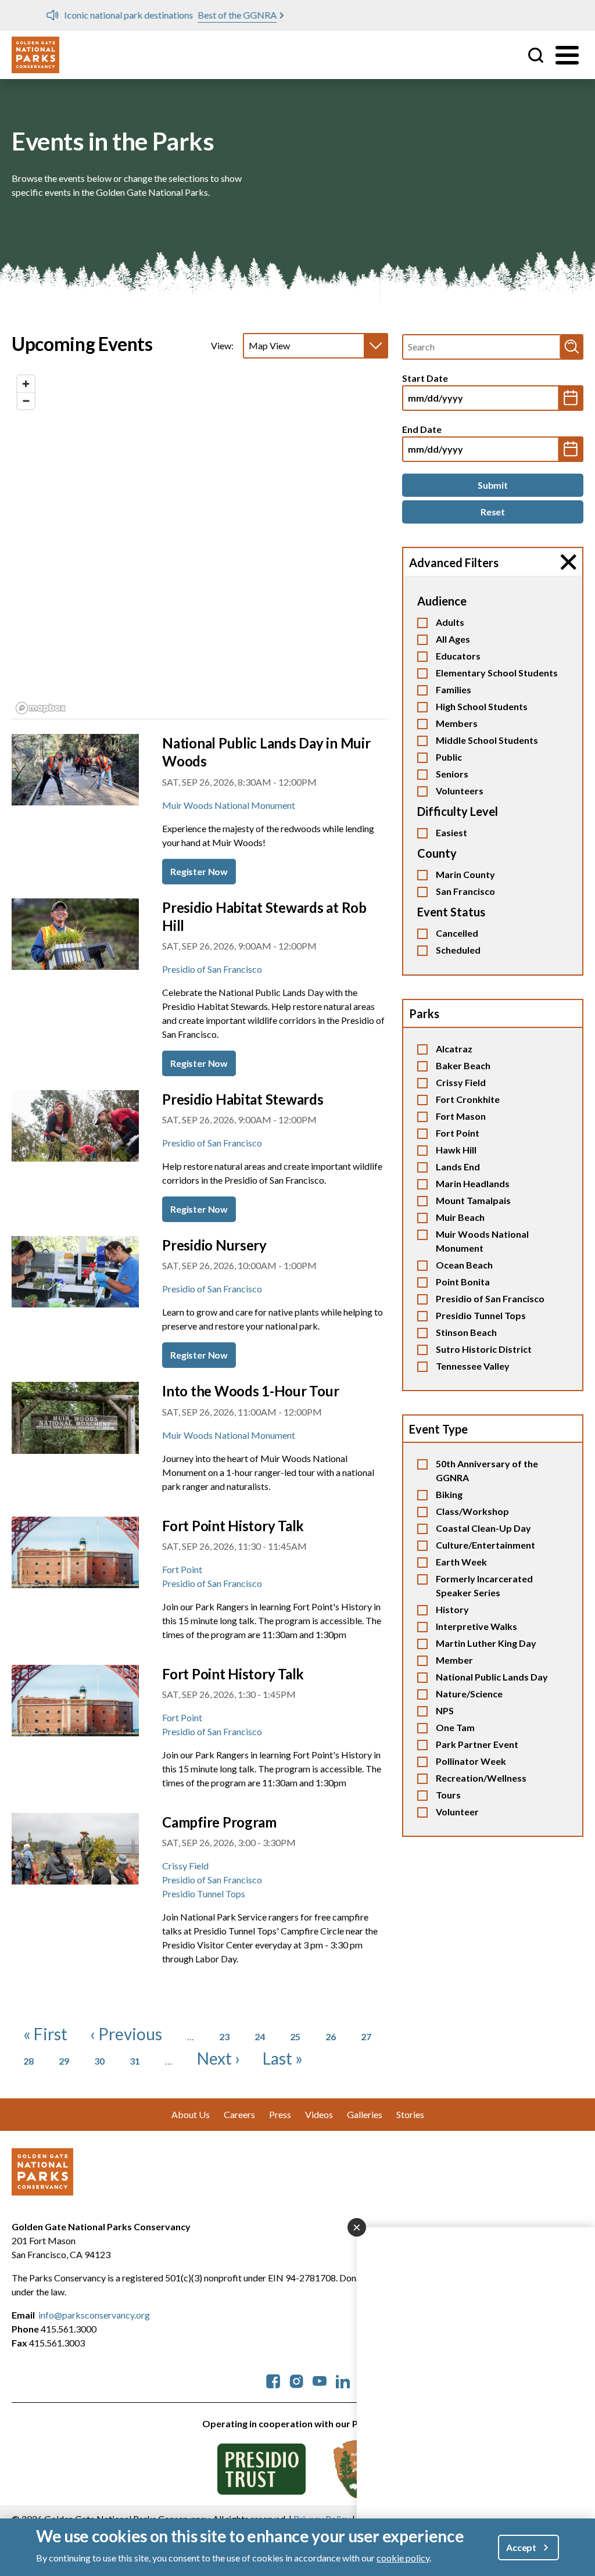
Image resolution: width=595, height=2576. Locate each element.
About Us (191, 2114)
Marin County (465, 874)
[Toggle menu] (567, 55)
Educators (458, 656)
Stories (410, 2114)
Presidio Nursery (214, 1245)
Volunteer (457, 1812)
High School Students (482, 706)
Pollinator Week (471, 1761)
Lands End (458, 1167)
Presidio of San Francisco (490, 1298)
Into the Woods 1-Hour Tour (250, 1391)
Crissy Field (461, 1082)
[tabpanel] (200, 545)
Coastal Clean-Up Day (483, 1528)
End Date (422, 429)
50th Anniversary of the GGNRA (487, 1470)
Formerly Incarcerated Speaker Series (484, 1586)
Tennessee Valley (473, 1366)
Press (280, 2114)
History (452, 1609)
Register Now (199, 871)
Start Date (425, 378)
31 (135, 2061)
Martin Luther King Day (486, 1643)
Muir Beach (460, 1217)
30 (99, 2061)
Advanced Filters (454, 563)
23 (224, 2036)
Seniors (452, 774)
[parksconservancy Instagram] (296, 2380)
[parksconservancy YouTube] (320, 2380)
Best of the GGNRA (203, 15)
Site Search (536, 55)
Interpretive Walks (476, 1626)
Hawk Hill (456, 1150)
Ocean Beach (464, 1265)
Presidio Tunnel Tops (481, 1315)
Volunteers (460, 791)
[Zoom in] (26, 384)
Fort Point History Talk (233, 1526)
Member (454, 1660)
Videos (319, 2114)
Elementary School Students (497, 673)
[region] (200, 544)
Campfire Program (219, 1822)
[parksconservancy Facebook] (273, 2380)
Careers (239, 2114)
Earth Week (461, 1562)
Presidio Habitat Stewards (243, 1099)
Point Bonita (463, 1282)
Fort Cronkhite (468, 1099)
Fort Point (458, 1133)
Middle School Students (487, 740)
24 (260, 2036)
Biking (449, 1494)
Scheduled (458, 950)
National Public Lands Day (492, 1677)
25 (295, 2036)
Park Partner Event (477, 1744)
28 (28, 2061)
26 (331, 2036)
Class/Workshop (472, 1511)
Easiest (451, 832)
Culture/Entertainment (485, 1545)
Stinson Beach (466, 1332)
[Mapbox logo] (41, 708)
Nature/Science (469, 1694)
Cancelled (457, 933)
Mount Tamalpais (473, 1200)
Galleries (365, 2114)
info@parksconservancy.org (94, 2315)
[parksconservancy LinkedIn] (343, 2380)
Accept (521, 2547)
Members (457, 723)
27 (366, 2036)
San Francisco (465, 891)
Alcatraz (454, 1049)
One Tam (455, 1727)
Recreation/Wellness (481, 1778)
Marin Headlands (473, 1183)
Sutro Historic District (484, 1349)
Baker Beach (463, 1065)
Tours (448, 1795)
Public (449, 757)
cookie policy (403, 2558)
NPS (445, 1710)
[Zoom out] (26, 401)
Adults (450, 622)
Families (454, 689)
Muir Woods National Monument (482, 1241)
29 (64, 2061)
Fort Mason (461, 1116)
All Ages (453, 639)
